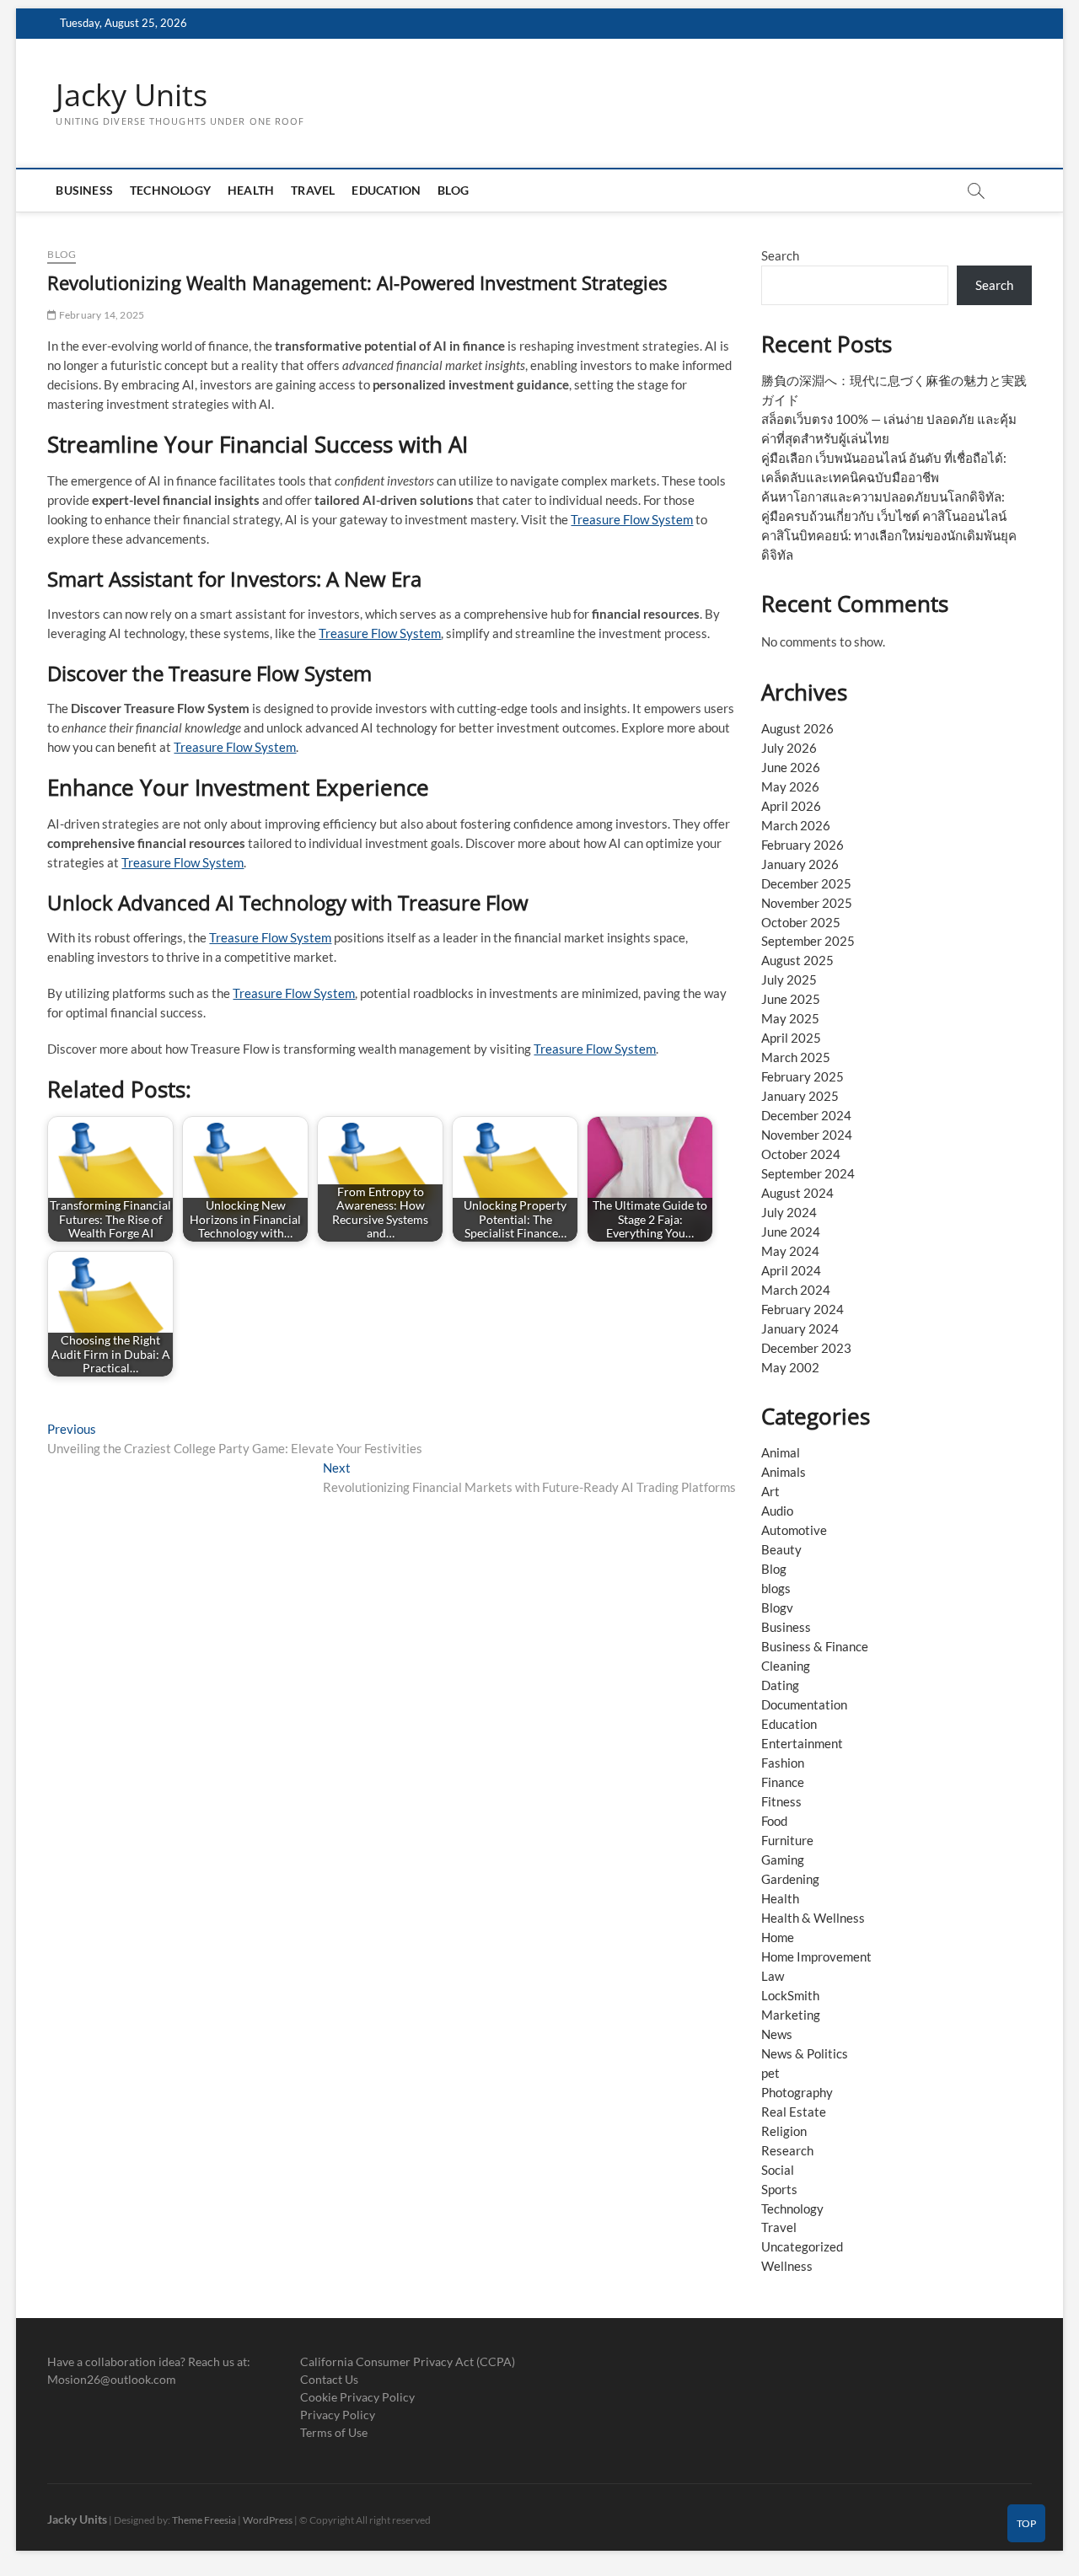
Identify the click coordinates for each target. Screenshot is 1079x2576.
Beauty (781, 1549)
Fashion (783, 1763)
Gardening (790, 1879)
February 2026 (803, 845)
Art (770, 1491)
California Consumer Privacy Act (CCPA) (408, 2361)
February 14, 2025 (101, 315)
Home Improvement (816, 1956)
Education (386, 190)
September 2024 (808, 1173)
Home (778, 1937)
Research (787, 2150)
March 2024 (796, 1290)
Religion (784, 2131)
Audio (777, 1511)
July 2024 (789, 1212)
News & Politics (805, 2053)
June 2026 (791, 767)
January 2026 (800, 864)
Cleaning (786, 1666)
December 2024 (806, 1115)
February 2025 (803, 1076)
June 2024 (791, 1232)
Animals (784, 1472)
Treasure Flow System (632, 519)
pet (770, 2073)
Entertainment (802, 1743)
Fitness (781, 1801)
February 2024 (803, 1309)
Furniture (787, 1840)
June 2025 (791, 999)
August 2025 (797, 960)
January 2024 (800, 1328)
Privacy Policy (338, 2415)
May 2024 (790, 1251)
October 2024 (801, 1154)
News (777, 2034)
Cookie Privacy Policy (357, 2397)
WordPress (268, 2520)
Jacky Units (132, 95)
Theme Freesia (204, 2520)
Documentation (804, 1704)
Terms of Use (334, 2432)
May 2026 (790, 786)
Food (774, 1821)
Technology (170, 190)
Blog (453, 190)
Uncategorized (802, 2246)
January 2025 (800, 1096)
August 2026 (797, 728)
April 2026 (791, 806)
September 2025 (808, 941)
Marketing (791, 2015)
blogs (776, 1588)
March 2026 (796, 825)
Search (780, 255)
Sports (779, 2189)
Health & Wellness (813, 1918)
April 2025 (791, 1038)
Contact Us (329, 2379)
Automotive (794, 1530)
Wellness (787, 2266)
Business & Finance (815, 1646)
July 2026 (789, 748)
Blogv (777, 1607)
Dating (780, 1685)
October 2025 (801, 922)
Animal (781, 1452)
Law (773, 1976)
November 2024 (807, 1135)
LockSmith (790, 1995)
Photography (797, 2092)
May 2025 (790, 1018)
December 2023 (806, 1348)
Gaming (783, 1860)
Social (778, 2170)
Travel (313, 190)
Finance (783, 1782)
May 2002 (790, 1367)
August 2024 (797, 1193)
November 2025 (807, 903)
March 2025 (796, 1057)
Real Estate (794, 2112)
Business (84, 190)
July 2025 (789, 979)
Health (251, 190)
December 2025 (806, 883)
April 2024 (791, 1270)
